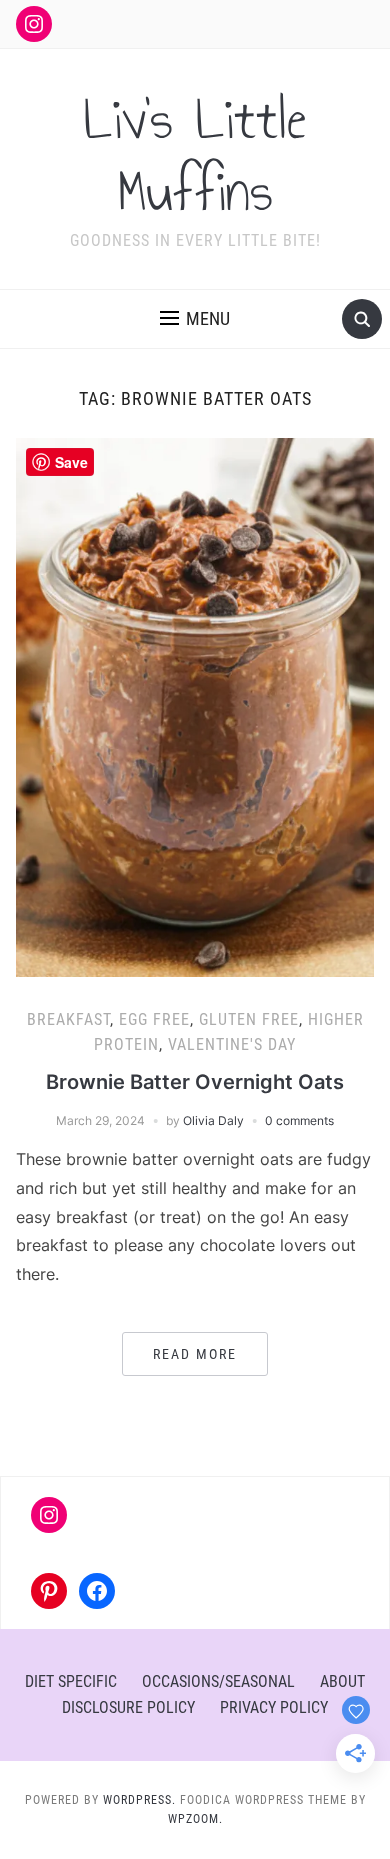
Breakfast (68, 1019)
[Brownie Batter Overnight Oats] (195, 706)
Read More (195, 1354)
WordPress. (139, 1800)
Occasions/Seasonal (218, 1681)
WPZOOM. (195, 1819)
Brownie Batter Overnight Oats (195, 1082)
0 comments (299, 1120)
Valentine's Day (232, 1044)
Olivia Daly (213, 1120)
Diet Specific (71, 1681)
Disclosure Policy (128, 1707)
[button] (195, 319)
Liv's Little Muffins (195, 156)
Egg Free (154, 1019)
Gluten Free (249, 1019)
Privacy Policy (274, 1707)
